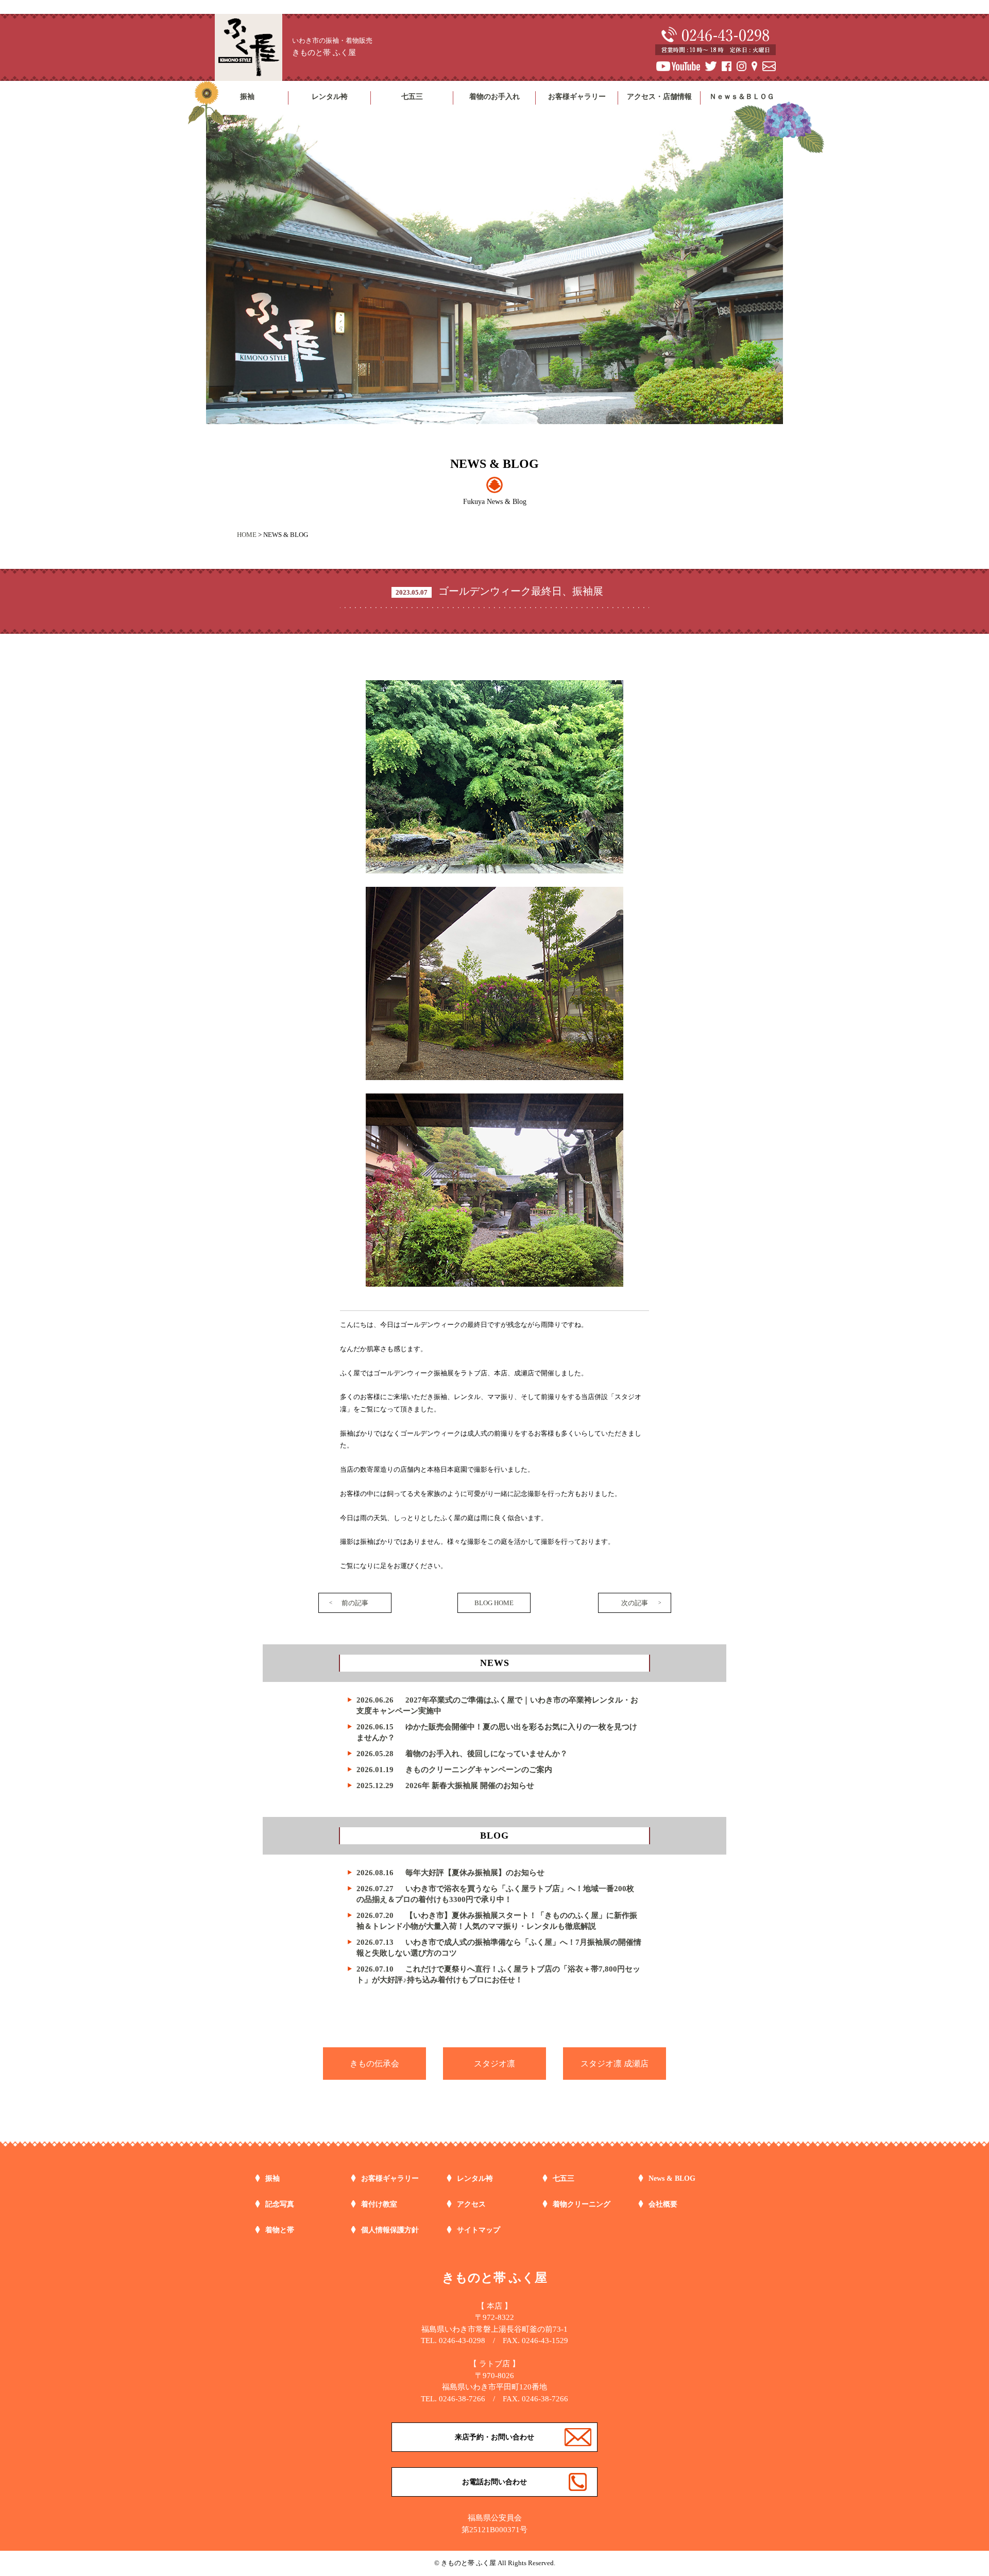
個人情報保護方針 (390, 2230)
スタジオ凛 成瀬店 (615, 2064)
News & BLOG (672, 2178)
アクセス (471, 2204)
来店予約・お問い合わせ (494, 2437)
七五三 (412, 97)
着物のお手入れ (494, 97)
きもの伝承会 (374, 2064)
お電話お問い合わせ (494, 2482)
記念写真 (280, 2204)
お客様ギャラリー (577, 97)
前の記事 (355, 1603)
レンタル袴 (330, 97)
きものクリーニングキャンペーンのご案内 (454, 1770)
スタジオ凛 (494, 2064)
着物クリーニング (582, 2204)
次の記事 (635, 1603)
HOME (247, 535)
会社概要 (663, 2204)
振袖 (247, 97)
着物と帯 (280, 2230)
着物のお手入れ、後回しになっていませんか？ (462, 1754)
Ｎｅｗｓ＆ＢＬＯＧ (742, 97)
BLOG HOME (494, 1603)
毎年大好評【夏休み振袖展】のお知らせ (450, 1873)
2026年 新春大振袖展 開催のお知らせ (445, 1786)
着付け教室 (379, 2204)
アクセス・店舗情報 (659, 97)
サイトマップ (479, 2230)
